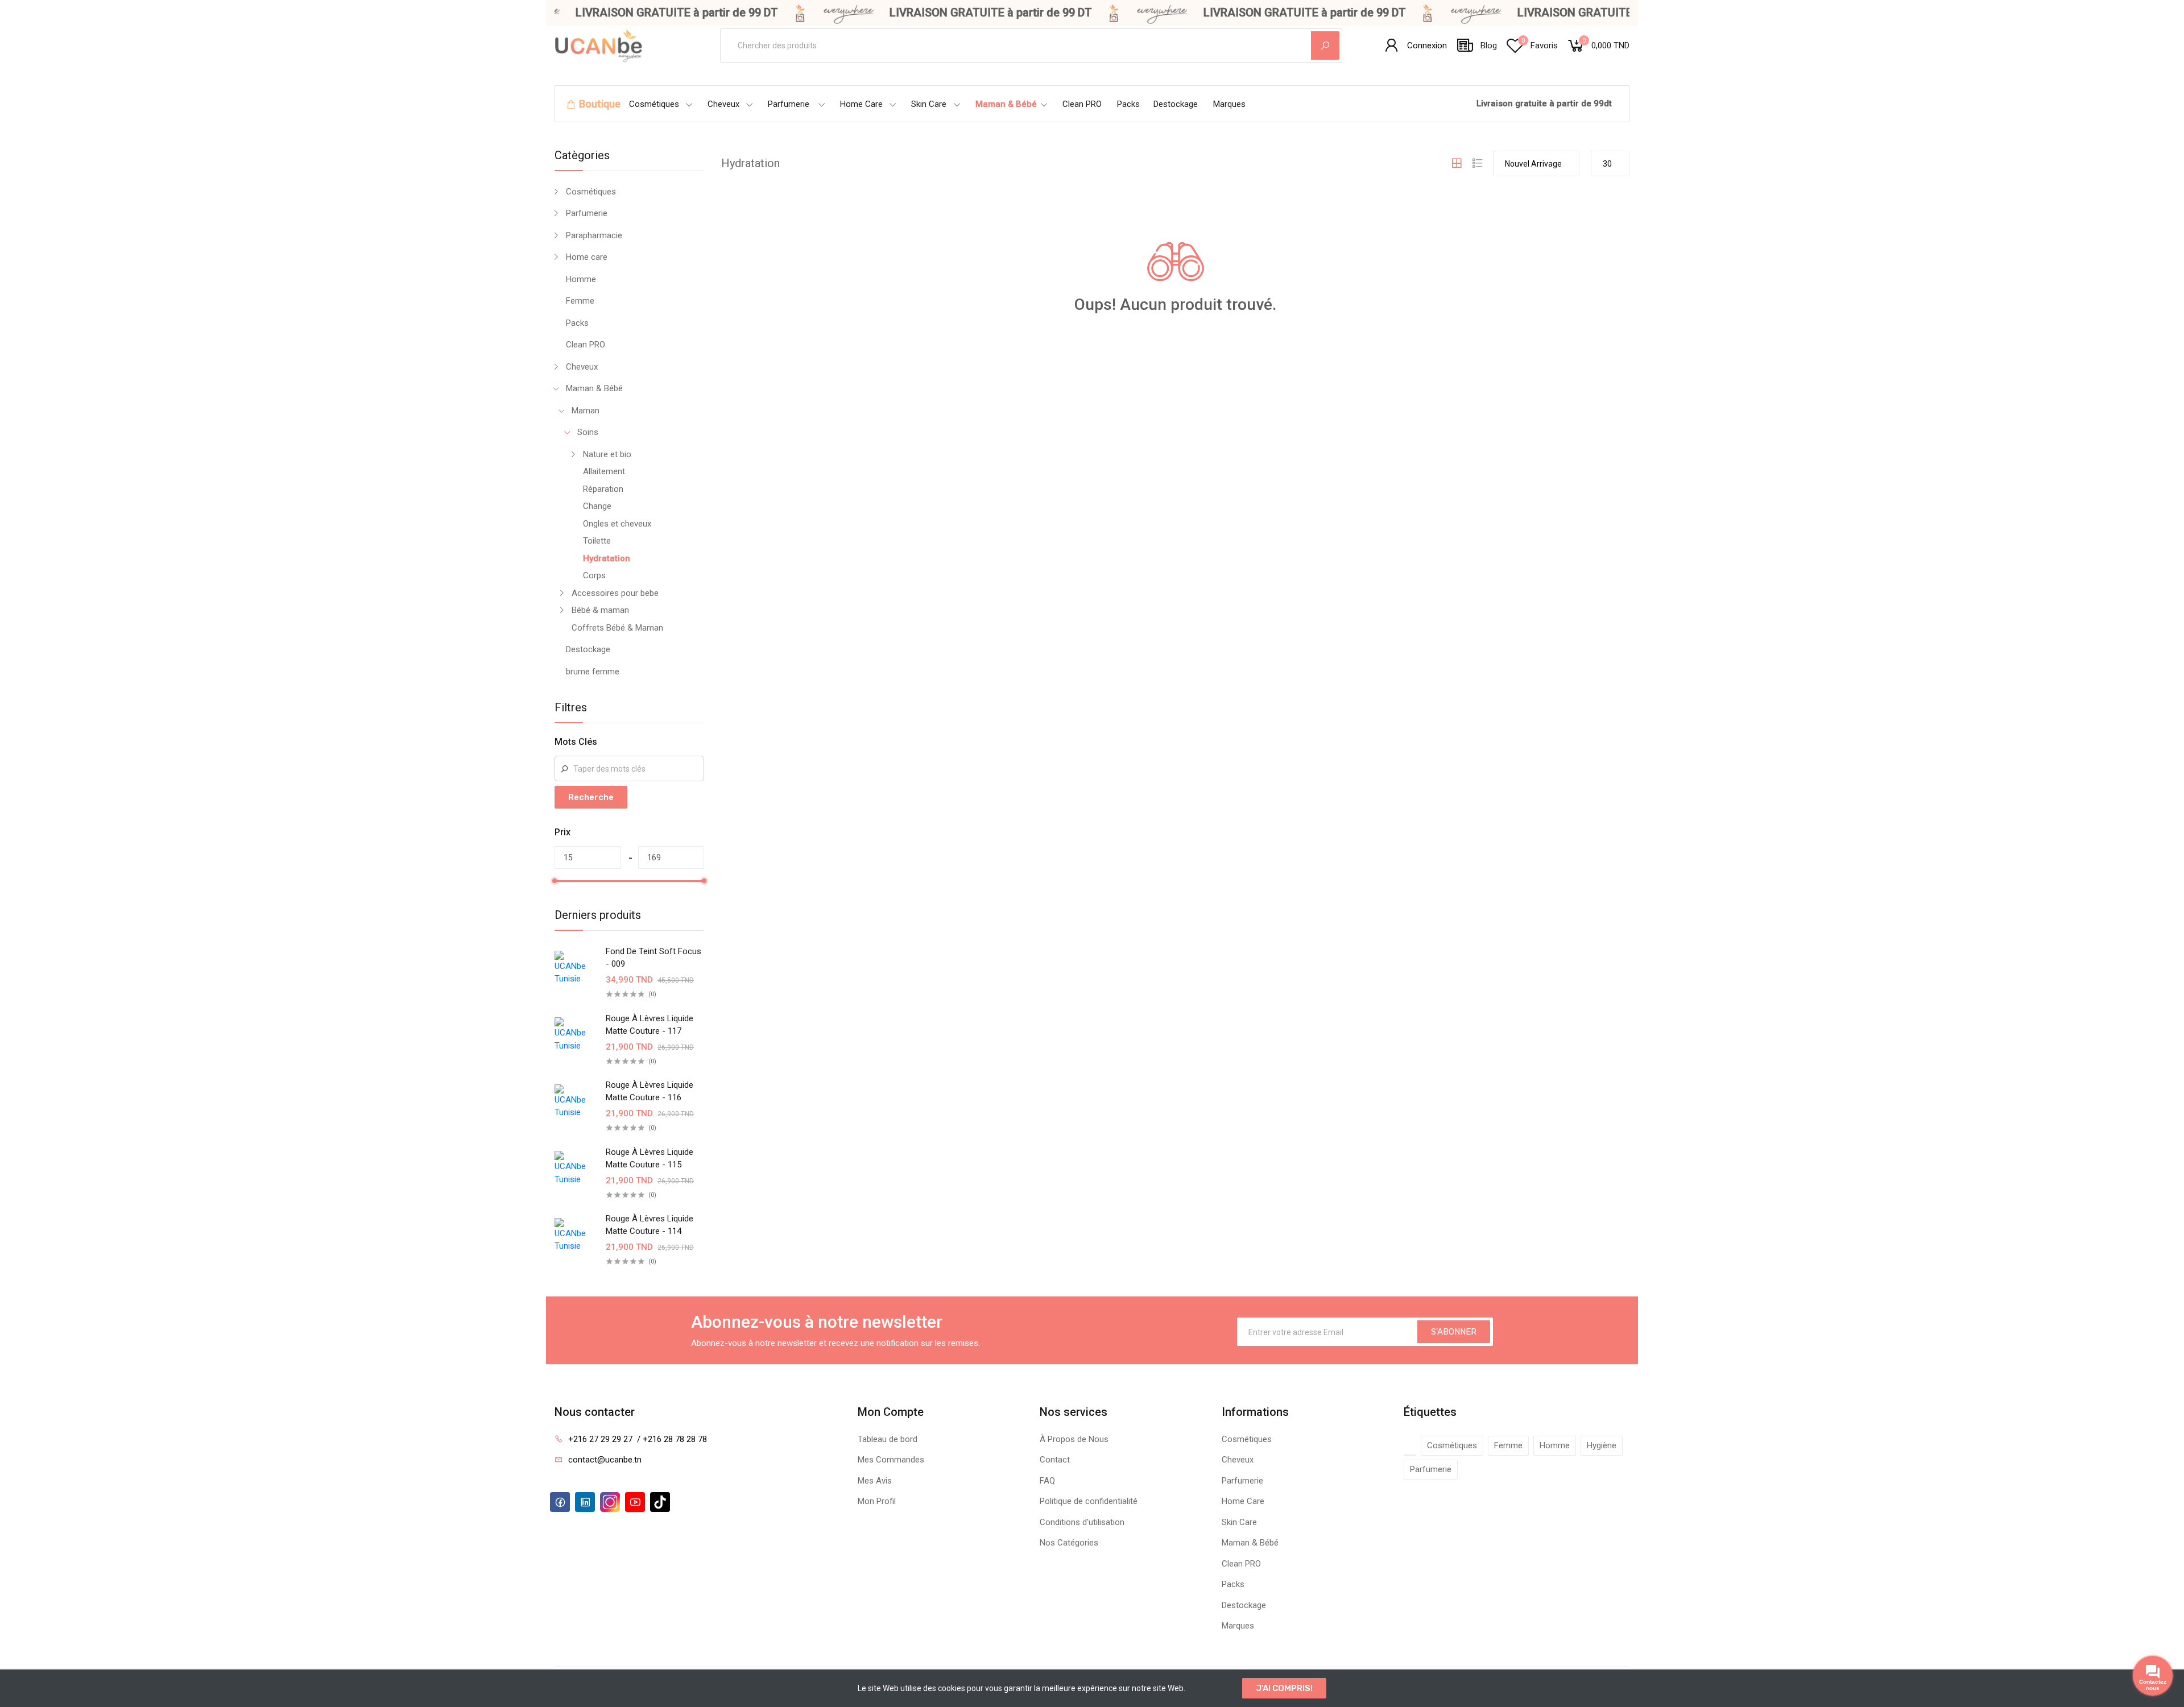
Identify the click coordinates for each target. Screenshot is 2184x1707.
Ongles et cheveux (617, 524)
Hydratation (607, 558)
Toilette (597, 541)
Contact (1055, 1460)
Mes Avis (875, 1481)
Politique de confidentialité (1089, 1501)
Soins (588, 432)
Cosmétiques (654, 104)
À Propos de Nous (1074, 1439)
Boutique (600, 104)
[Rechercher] (1325, 45)
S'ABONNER (1454, 1332)
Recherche (591, 797)
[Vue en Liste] (1478, 163)
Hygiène (1602, 1445)
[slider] (555, 881)
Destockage (1176, 104)
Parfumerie (789, 104)
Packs (1128, 104)
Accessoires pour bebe (615, 593)
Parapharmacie (594, 235)
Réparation (603, 489)
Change (597, 506)
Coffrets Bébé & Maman (617, 628)
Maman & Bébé (1006, 104)
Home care (587, 257)
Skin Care (929, 104)
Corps (594, 575)
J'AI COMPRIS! (1284, 1688)
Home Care (861, 104)
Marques (1229, 104)
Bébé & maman (600, 610)
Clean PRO (1082, 104)
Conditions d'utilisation (1082, 1522)
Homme (581, 279)
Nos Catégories (1069, 1543)
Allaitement (604, 471)
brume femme (593, 672)
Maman (586, 411)
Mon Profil (877, 1501)
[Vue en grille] (1457, 163)
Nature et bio (607, 454)
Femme (580, 301)
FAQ (1047, 1481)
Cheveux (723, 104)
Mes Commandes (891, 1460)
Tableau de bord (888, 1439)
